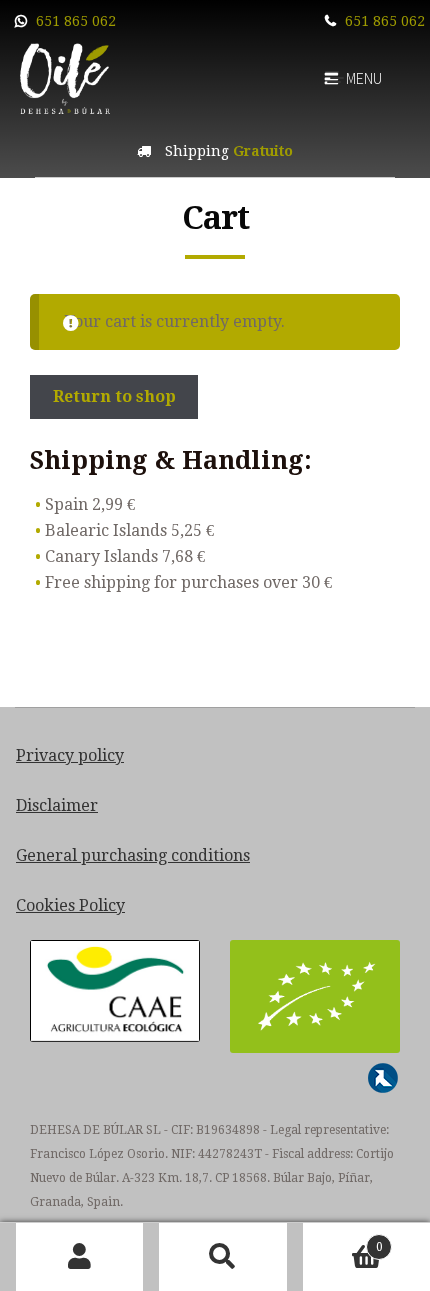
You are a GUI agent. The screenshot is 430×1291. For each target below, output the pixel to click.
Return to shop (114, 396)
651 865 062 (76, 21)
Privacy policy (70, 755)
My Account (79, 1257)
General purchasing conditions (133, 855)
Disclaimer (57, 805)
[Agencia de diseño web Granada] (383, 1078)
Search (222, 1257)
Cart (343, 1240)
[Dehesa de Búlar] (65, 77)
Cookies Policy (70, 905)
